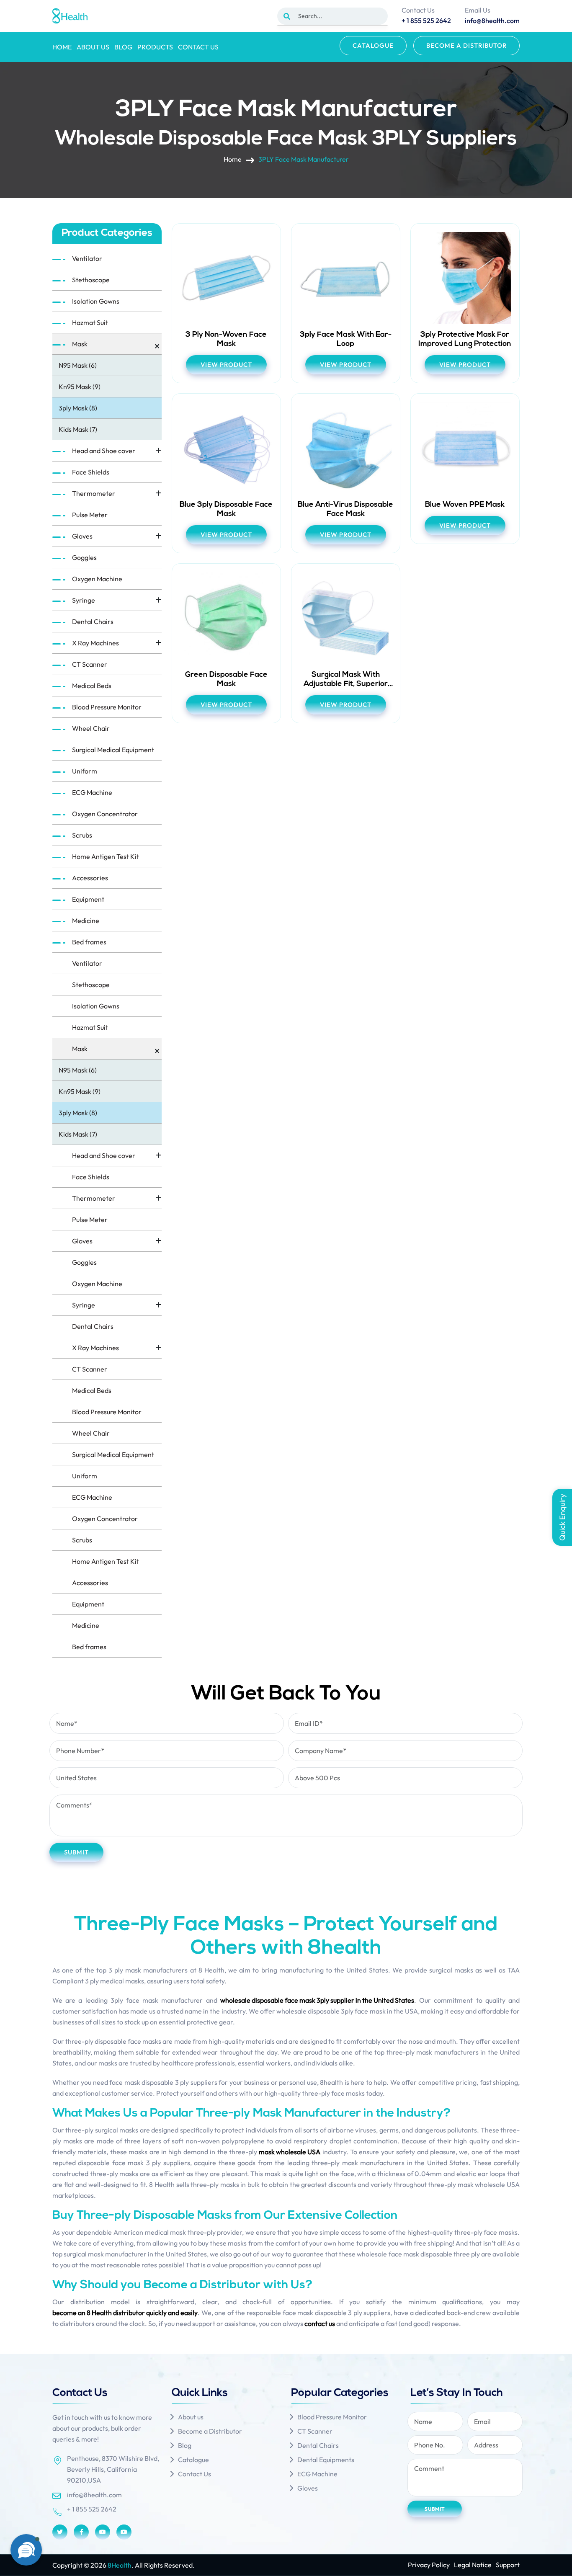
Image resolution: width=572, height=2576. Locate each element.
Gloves (82, 536)
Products (155, 47)
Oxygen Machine (97, 579)
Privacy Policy (429, 2565)
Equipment (88, 899)
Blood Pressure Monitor (107, 707)
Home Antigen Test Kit (106, 856)
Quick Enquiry (562, 1517)
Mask (80, 344)
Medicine (86, 921)
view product (226, 365)
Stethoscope (91, 280)
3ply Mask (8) (78, 408)
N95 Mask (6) (78, 365)
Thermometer (94, 493)
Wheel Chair (91, 728)
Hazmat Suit (90, 322)
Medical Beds (92, 686)
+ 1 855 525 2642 (92, 2509)
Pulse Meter (90, 515)
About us (93, 47)
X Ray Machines (95, 643)
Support (508, 2565)
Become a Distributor (466, 45)
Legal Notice (473, 2565)
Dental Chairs (93, 621)
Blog (123, 47)
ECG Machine (92, 792)
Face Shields (91, 472)
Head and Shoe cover (104, 451)
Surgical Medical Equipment (113, 750)
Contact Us (198, 47)
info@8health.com (94, 2495)
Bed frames (89, 942)
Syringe (84, 600)
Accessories (90, 878)
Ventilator (87, 258)
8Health (120, 2565)
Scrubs (82, 835)
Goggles (84, 557)
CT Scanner (90, 664)
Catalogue (373, 45)
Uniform (85, 771)
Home (62, 47)
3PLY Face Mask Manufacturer (304, 159)
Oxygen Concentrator (105, 814)
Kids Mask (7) (78, 429)
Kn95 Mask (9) (80, 387)
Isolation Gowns (96, 301)
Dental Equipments (326, 2460)
